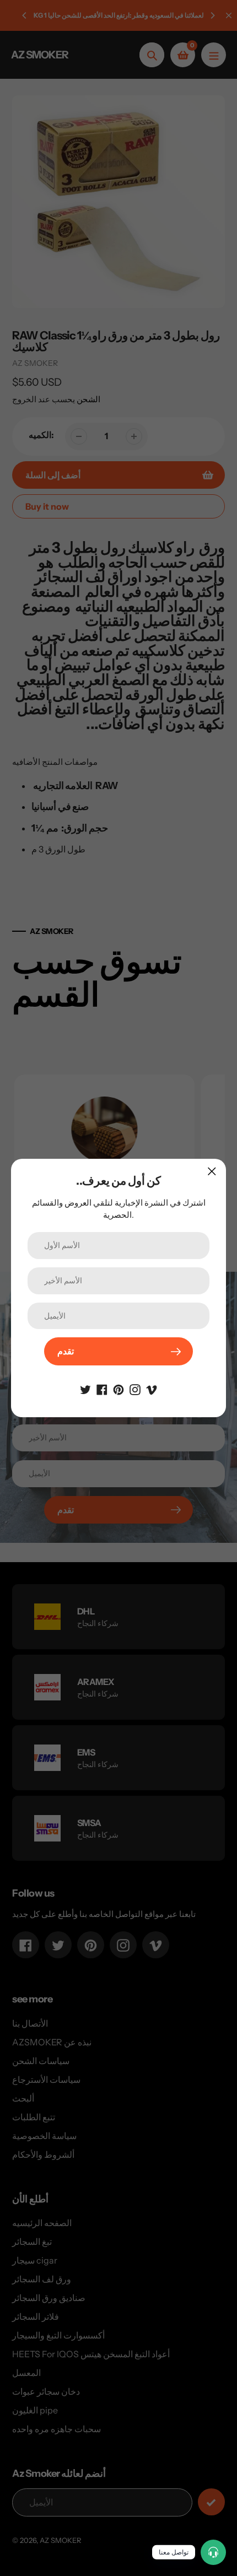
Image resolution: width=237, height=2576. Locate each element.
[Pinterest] (118, 1389)
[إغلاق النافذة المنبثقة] (212, 1171)
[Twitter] (85, 1389)
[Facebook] (102, 1389)
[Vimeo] (152, 1389)
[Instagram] (135, 1389)
